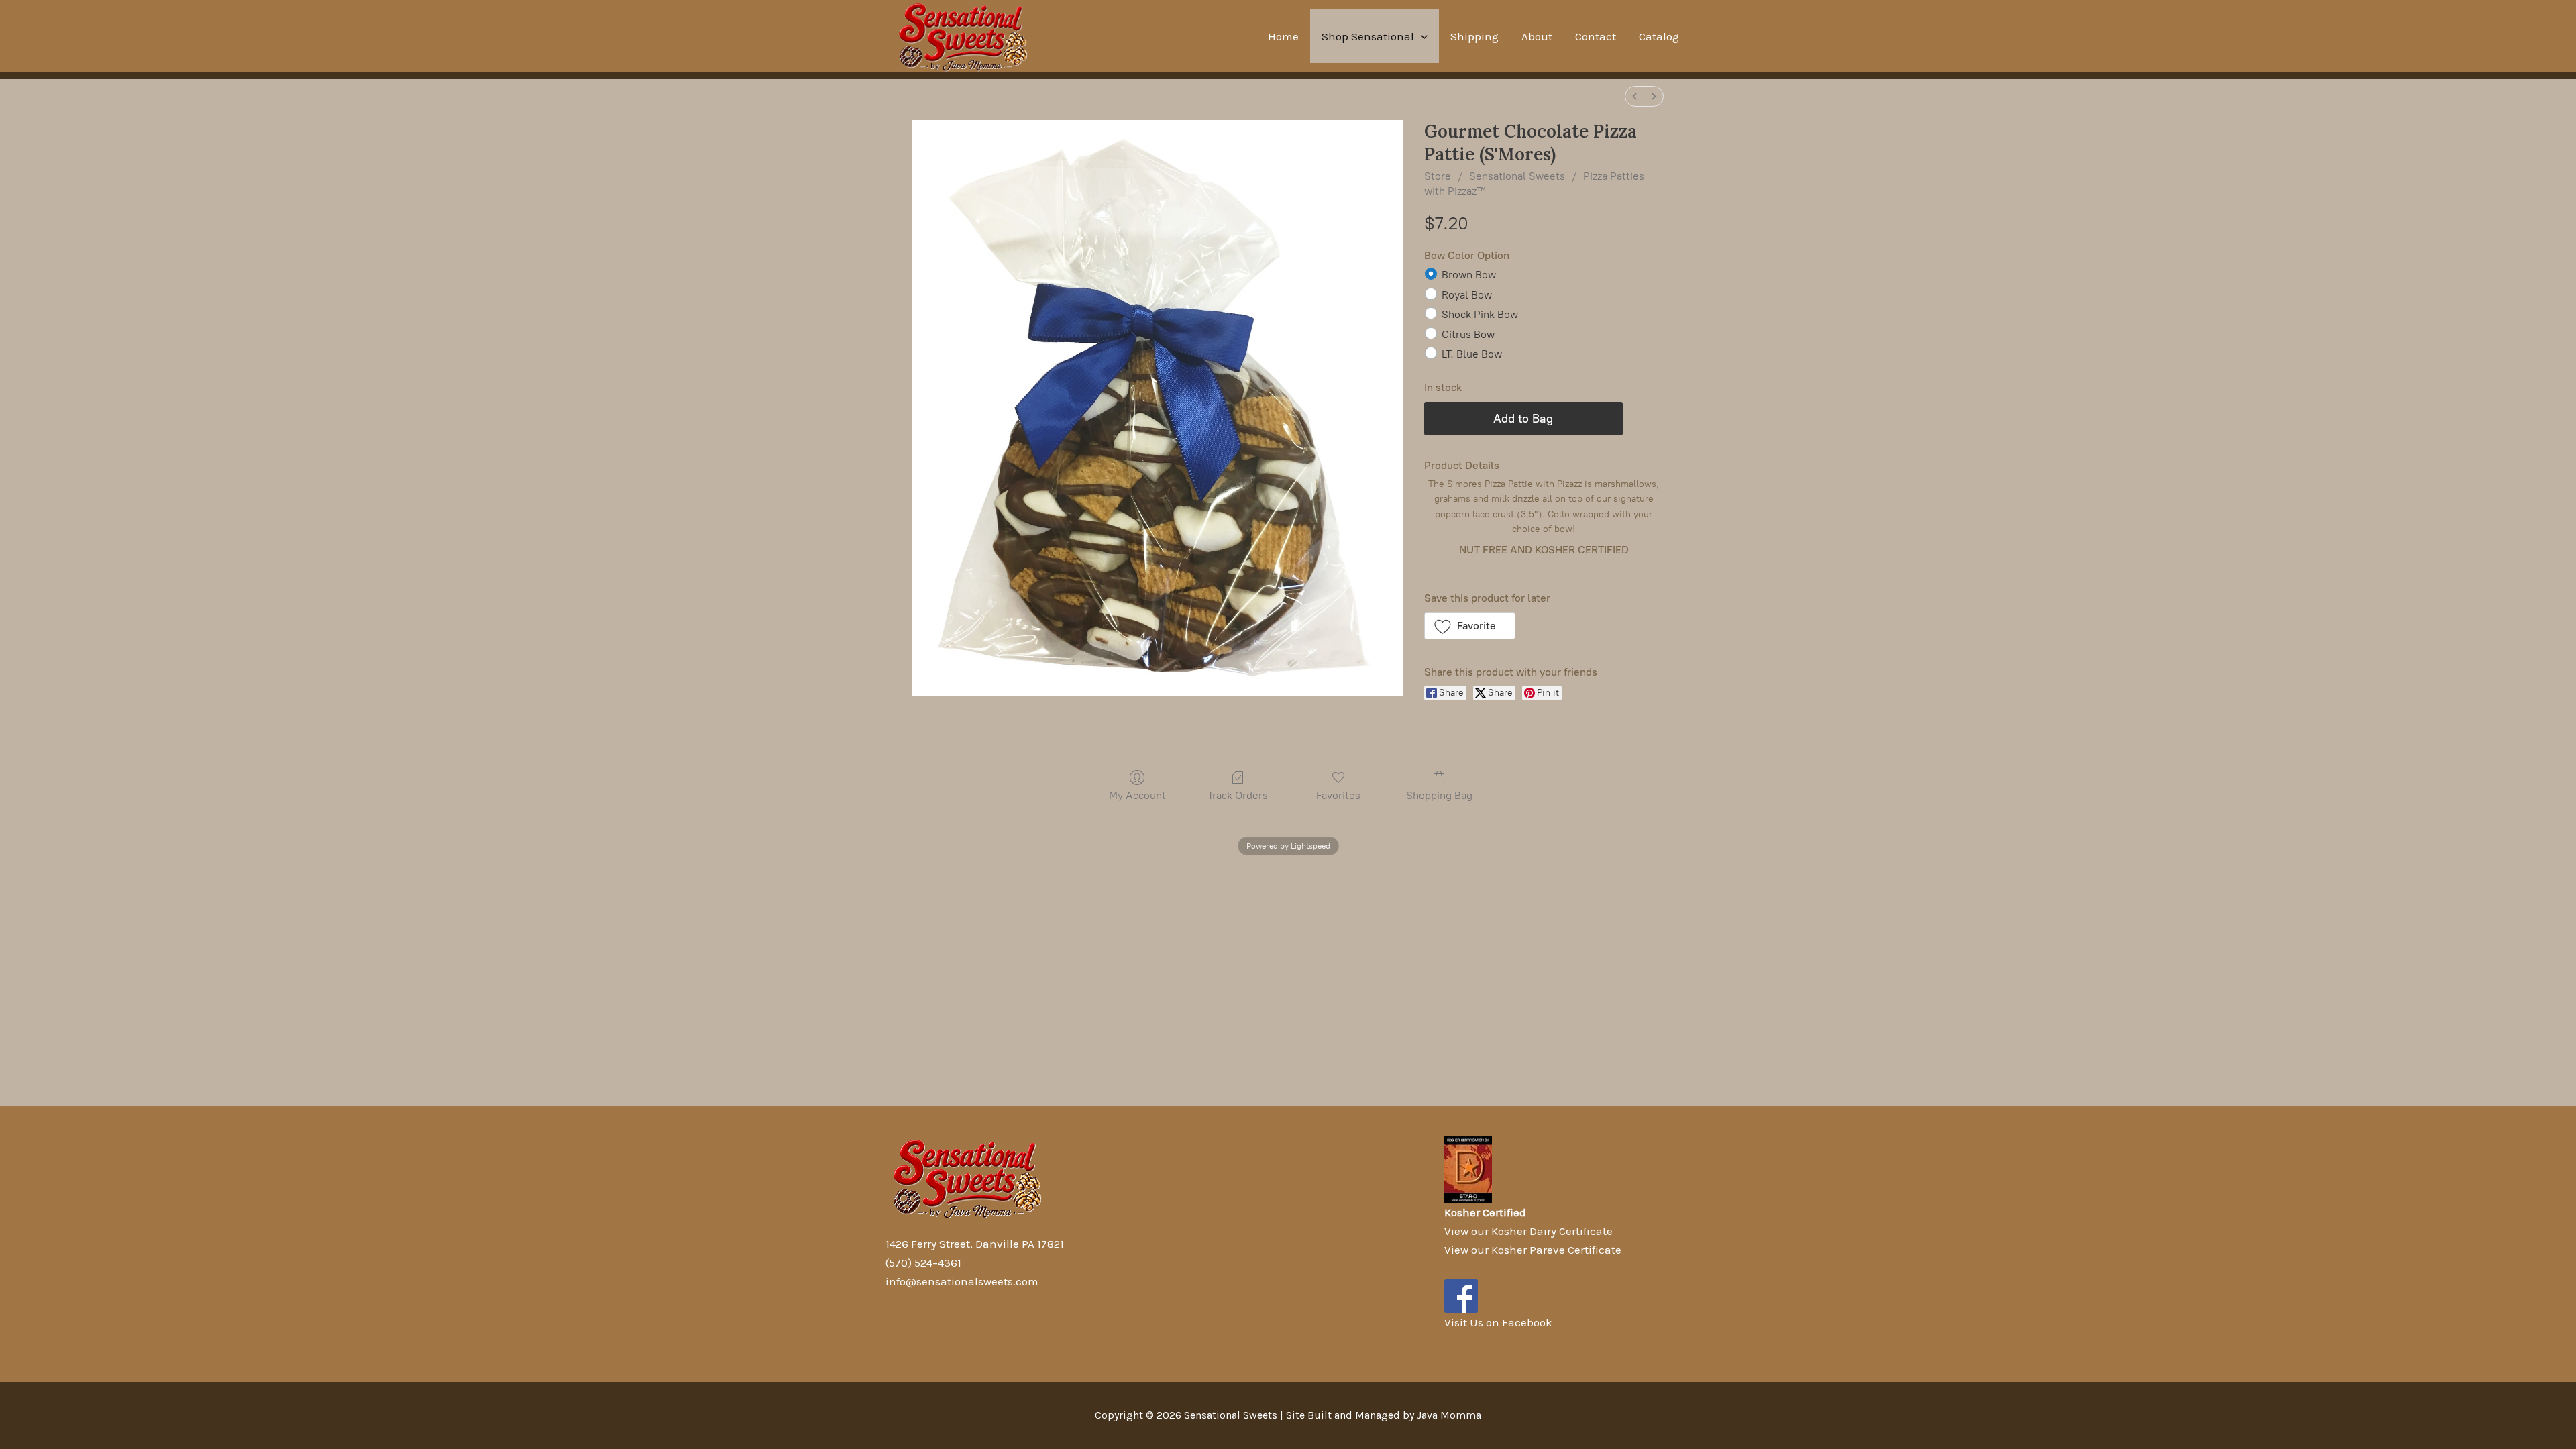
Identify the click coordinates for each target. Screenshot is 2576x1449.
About (1537, 36)
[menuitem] (1635, 96)
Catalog (1659, 36)
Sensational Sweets (1517, 176)
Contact (1596, 36)
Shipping (1474, 36)
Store (1438, 176)
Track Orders (1238, 795)
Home (1283, 36)
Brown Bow (1469, 275)
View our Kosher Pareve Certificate (1533, 1250)
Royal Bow (1467, 295)
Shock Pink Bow (1480, 314)
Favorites (1338, 795)
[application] (1421, 36)
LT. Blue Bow (1472, 354)
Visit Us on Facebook (1498, 1322)
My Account (1137, 795)
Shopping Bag (1439, 795)
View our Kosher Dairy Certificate (1528, 1231)
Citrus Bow (1468, 334)
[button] (1470, 626)
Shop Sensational (1368, 36)
